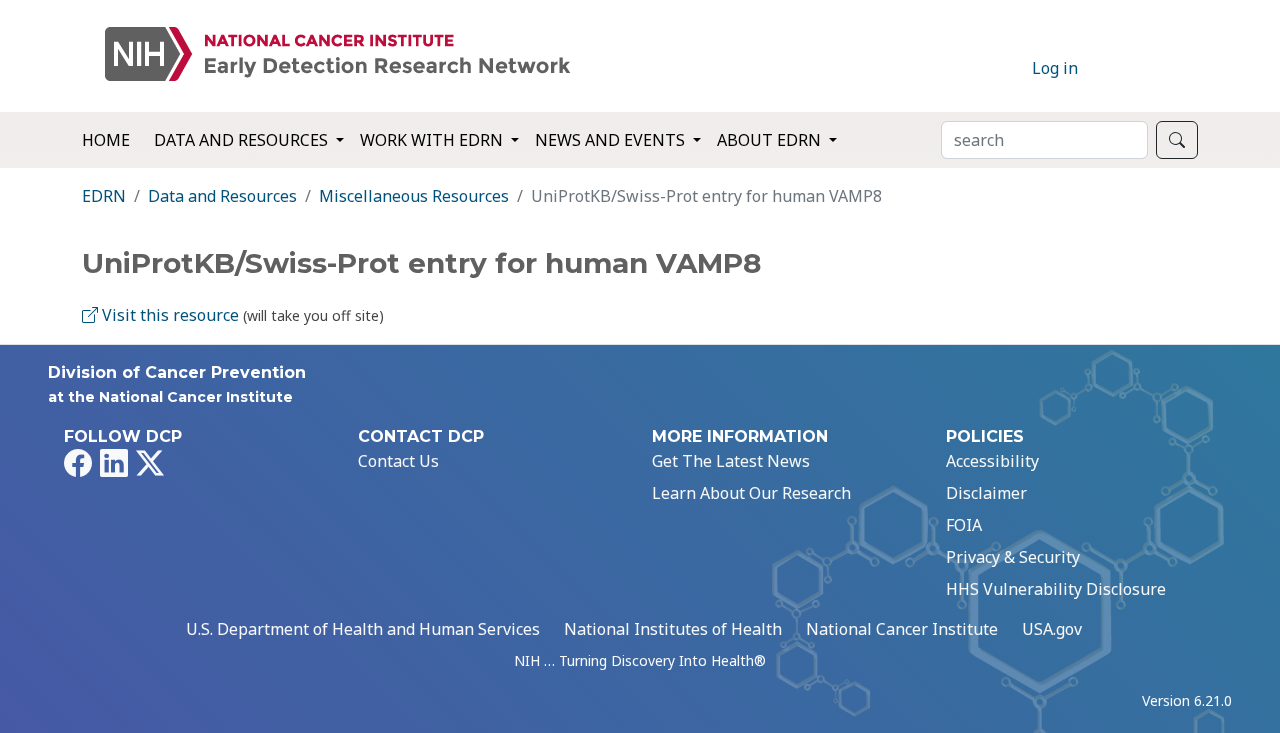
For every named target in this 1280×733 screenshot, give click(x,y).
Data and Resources (222, 196)
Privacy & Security (1013, 557)
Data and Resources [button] (243, 140)
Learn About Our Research (751, 493)
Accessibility (992, 461)
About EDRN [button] (771, 140)
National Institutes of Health (673, 629)
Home (106, 140)
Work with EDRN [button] (433, 140)
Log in (1055, 68)
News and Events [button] (612, 140)
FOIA (964, 525)
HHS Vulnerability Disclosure (1056, 589)
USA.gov (1052, 629)
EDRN (104, 196)
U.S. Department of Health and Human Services (363, 629)
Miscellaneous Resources (414, 196)
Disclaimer (986, 493)
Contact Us (398, 461)
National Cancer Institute (902, 629)
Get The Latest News (731, 461)
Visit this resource (168, 315)
